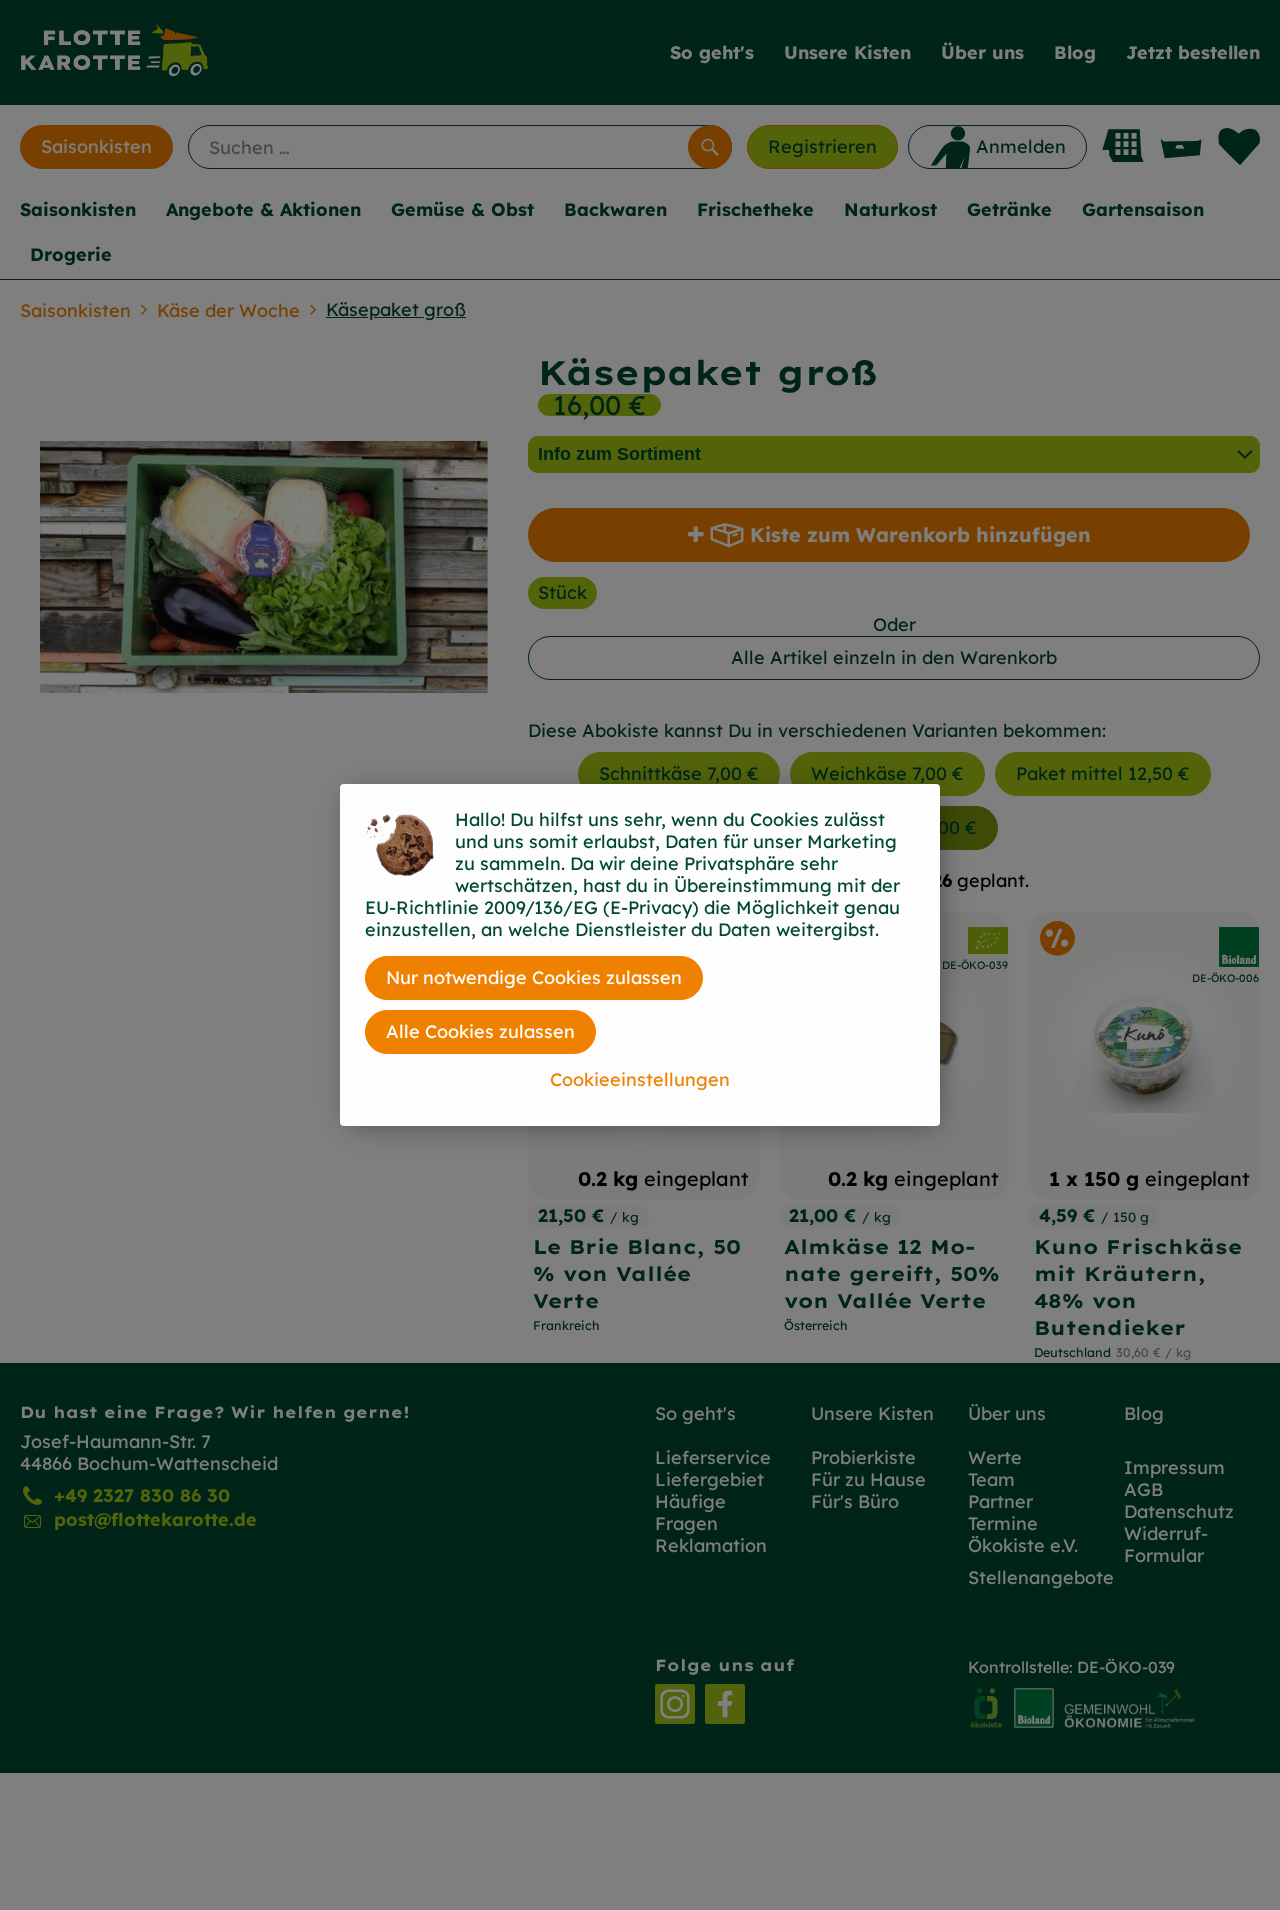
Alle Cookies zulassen (480, 1031)
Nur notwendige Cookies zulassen (534, 977)
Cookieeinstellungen (640, 1079)
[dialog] (640, 955)
